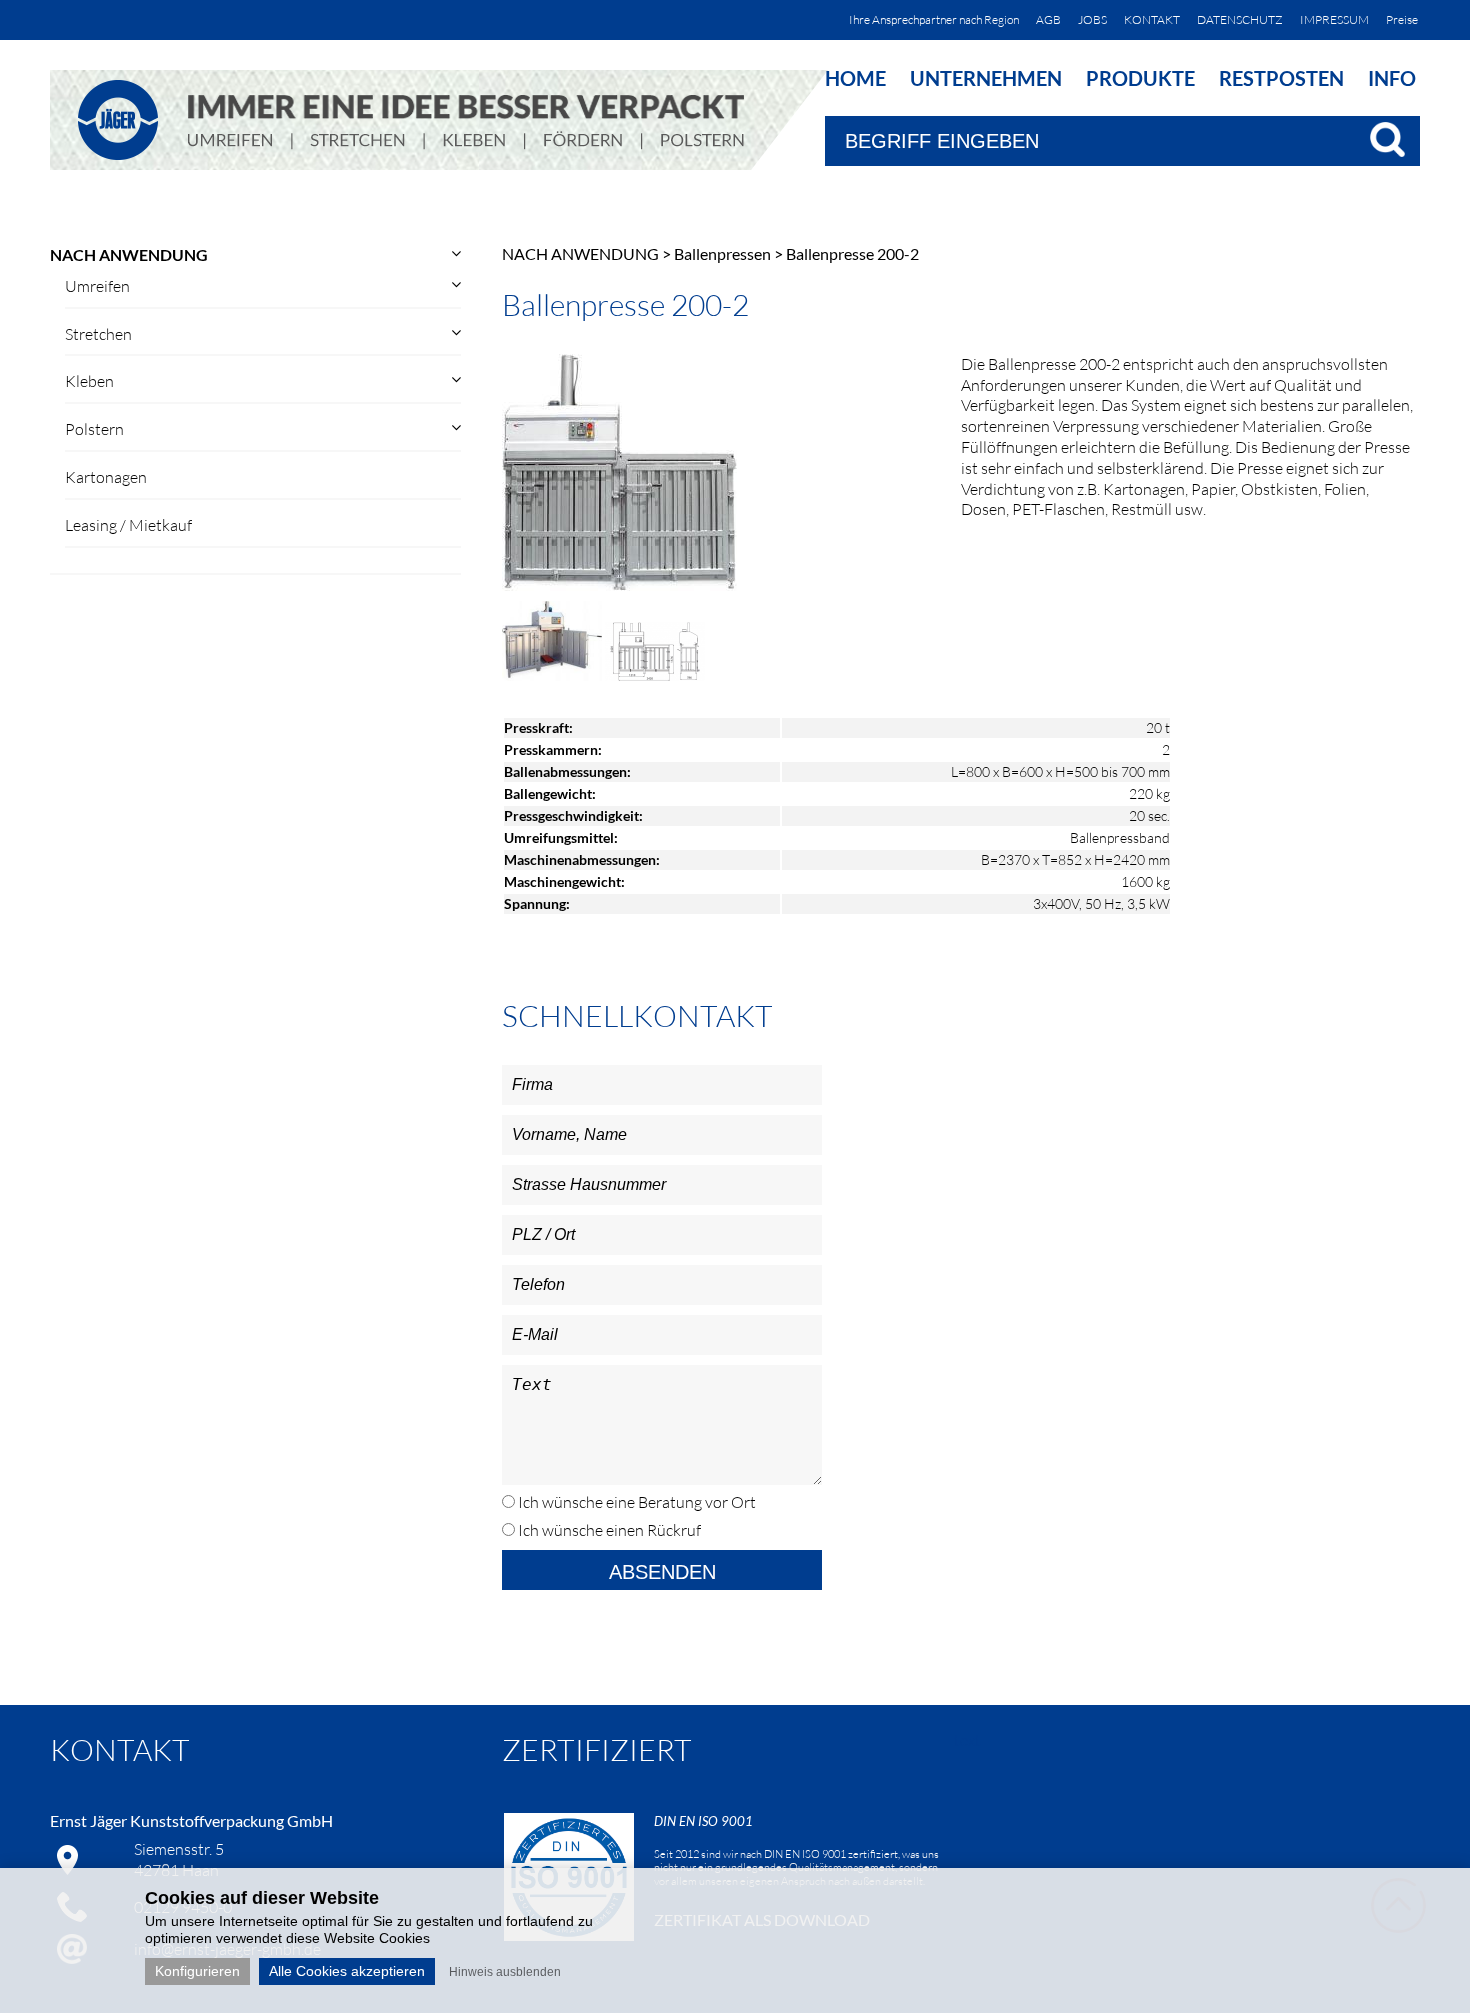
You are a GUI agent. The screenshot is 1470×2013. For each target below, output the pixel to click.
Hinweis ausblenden (505, 1972)
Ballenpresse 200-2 (852, 253)
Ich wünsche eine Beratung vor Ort (635, 1502)
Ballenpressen (722, 253)
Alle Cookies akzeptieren (347, 1971)
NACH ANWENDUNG (129, 254)
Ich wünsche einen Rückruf (608, 1530)
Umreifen (97, 286)
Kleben (89, 381)
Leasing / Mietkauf (128, 525)
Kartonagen (106, 477)
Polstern (94, 429)
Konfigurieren (197, 1971)
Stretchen (98, 334)
